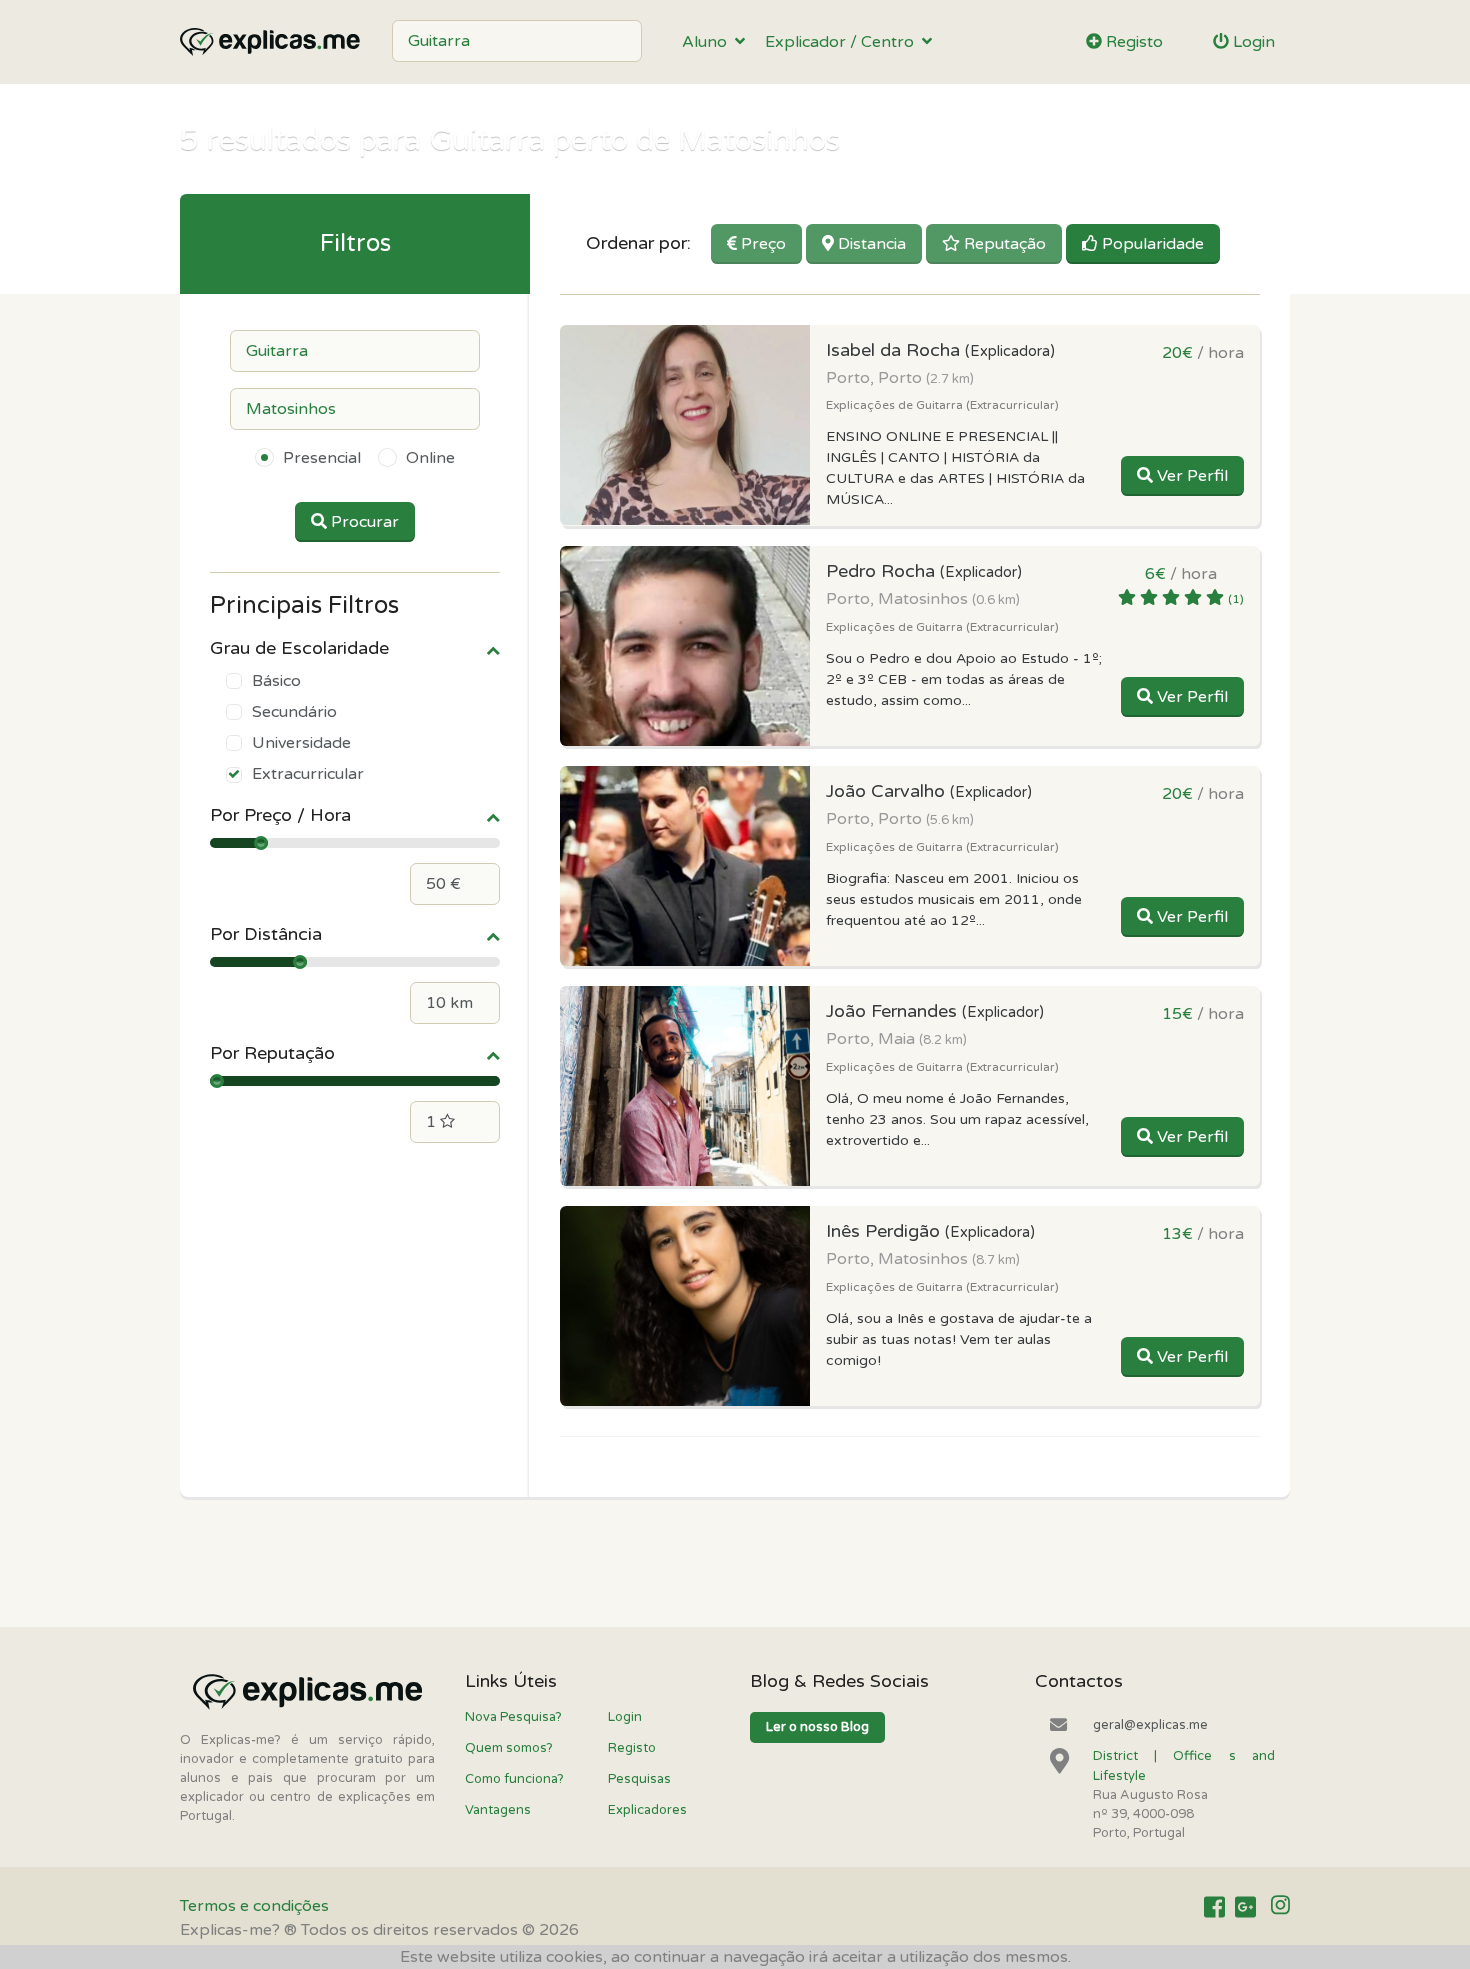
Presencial (322, 458)
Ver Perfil (1190, 476)
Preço (761, 244)
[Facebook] (1214, 1907)
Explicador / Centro (843, 42)
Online (430, 458)
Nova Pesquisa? (513, 1717)
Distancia (870, 244)
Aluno (708, 42)
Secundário (294, 712)
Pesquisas (639, 1779)
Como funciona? (514, 1779)
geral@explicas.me (1150, 1725)
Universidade (301, 743)
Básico (276, 681)
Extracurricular (308, 774)
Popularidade (1151, 244)
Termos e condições (254, 1906)
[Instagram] (1280, 1907)
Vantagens (498, 1810)
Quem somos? (509, 1748)
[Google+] (1245, 1907)
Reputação (1003, 244)
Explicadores (647, 1810)
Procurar (363, 522)
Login (1252, 42)
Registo (1132, 42)
